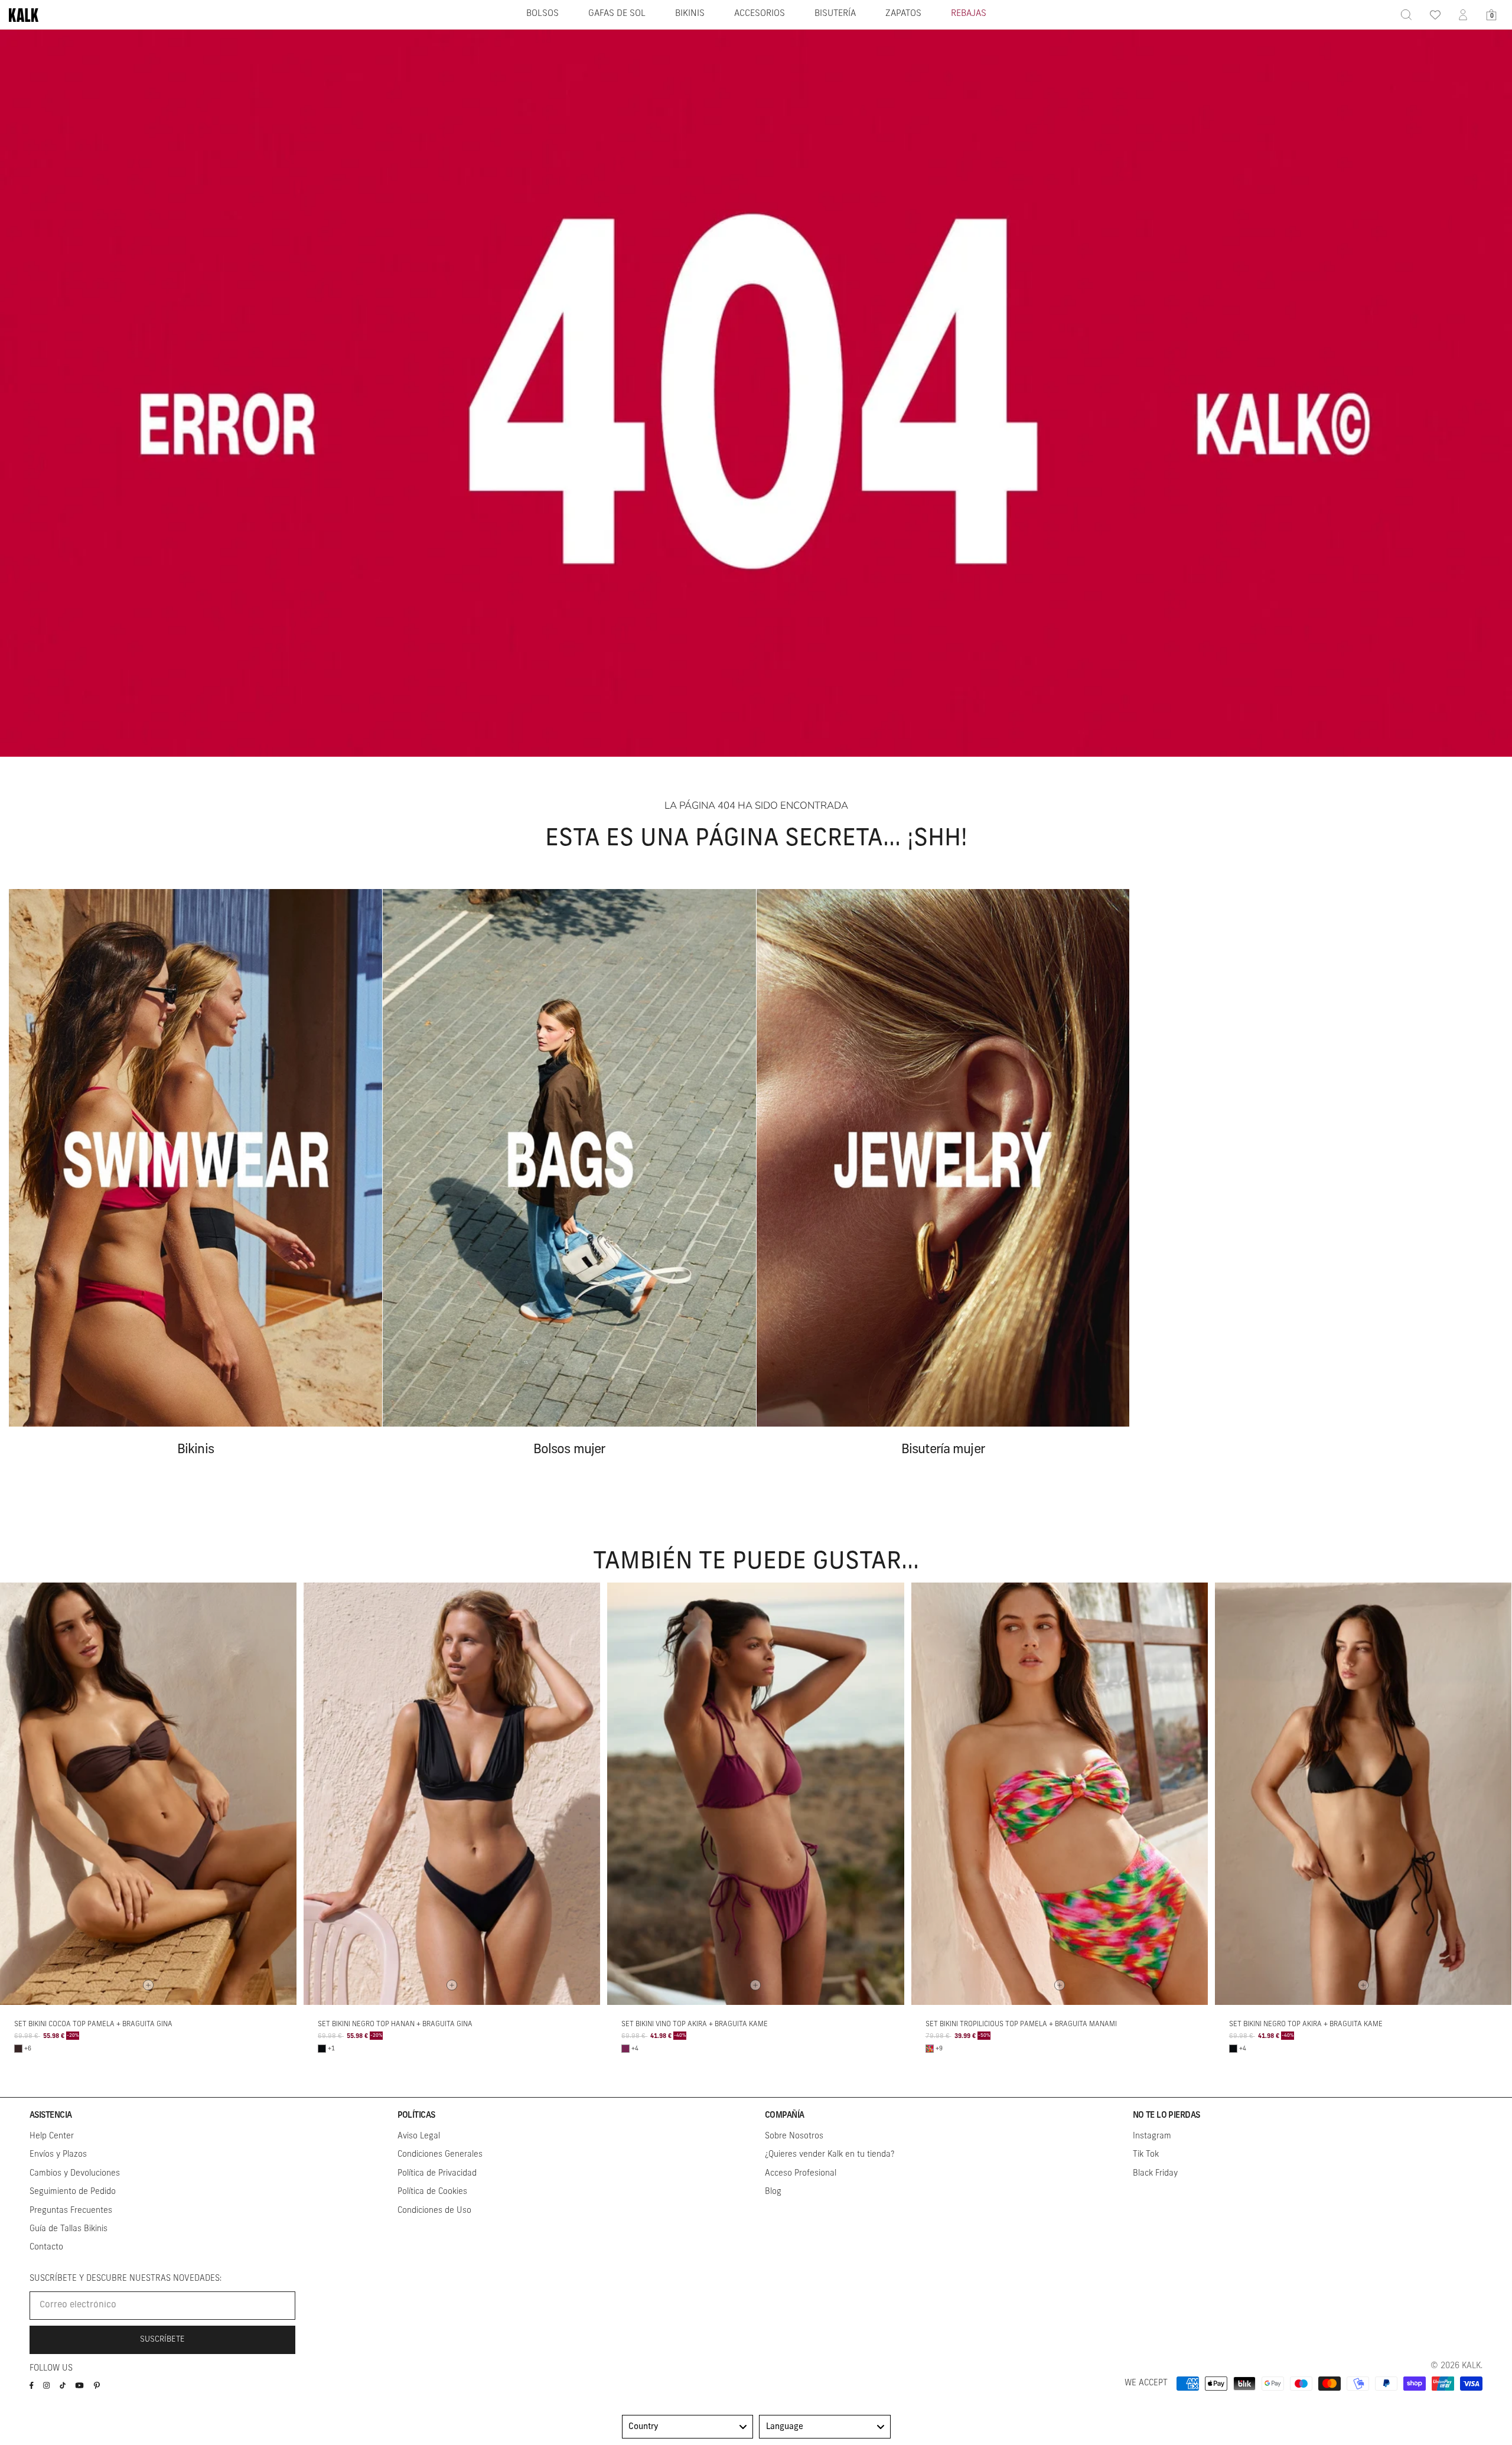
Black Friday (1155, 2174)
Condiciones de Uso (434, 2211)
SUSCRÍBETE (162, 2340)
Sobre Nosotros (794, 2136)
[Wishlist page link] (1435, 15)
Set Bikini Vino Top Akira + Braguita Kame (695, 2024)
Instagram (1152, 2136)
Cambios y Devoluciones (75, 2174)
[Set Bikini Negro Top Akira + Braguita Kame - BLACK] (1233, 2049)
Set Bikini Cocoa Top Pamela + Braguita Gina (93, 2024)
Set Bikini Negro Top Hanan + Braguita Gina (395, 2024)
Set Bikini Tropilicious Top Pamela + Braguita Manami (1021, 2024)
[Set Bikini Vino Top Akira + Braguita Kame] (755, 1793)
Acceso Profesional (801, 2174)
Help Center (52, 2136)
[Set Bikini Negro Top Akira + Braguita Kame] (1363, 1793)
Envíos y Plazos (58, 2155)
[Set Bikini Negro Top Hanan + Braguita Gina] (452, 1793)
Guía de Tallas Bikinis (69, 2229)
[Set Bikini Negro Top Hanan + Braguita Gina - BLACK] (322, 2049)
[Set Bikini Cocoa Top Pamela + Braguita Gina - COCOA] (18, 2049)
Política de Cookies (432, 2192)
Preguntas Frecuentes (71, 2211)
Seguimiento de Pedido (73, 2192)
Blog (773, 2192)
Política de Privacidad (437, 2174)
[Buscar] (1406, 15)
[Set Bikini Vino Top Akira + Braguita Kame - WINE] (625, 2049)
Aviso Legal (419, 2136)
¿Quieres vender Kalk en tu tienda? (830, 2155)
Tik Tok (1146, 2155)
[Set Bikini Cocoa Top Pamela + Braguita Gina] (148, 1793)
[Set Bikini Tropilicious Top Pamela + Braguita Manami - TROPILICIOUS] (930, 2049)
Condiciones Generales (440, 2155)
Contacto (46, 2247)
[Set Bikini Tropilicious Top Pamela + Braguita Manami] (1060, 1793)
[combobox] (688, 2427)
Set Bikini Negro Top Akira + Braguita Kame (1306, 2024)
